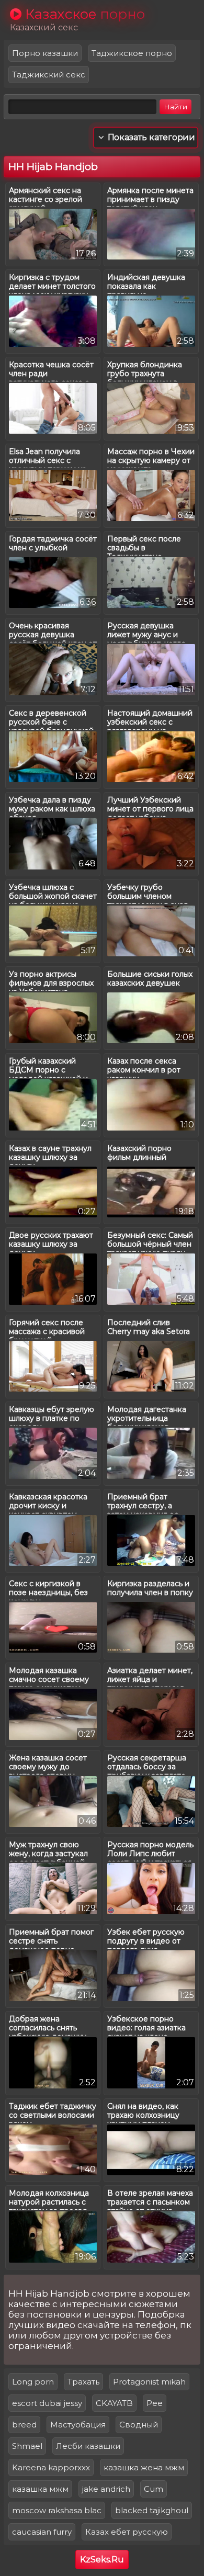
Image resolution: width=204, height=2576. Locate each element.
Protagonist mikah (149, 2382)
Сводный (139, 2425)
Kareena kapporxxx (51, 2467)
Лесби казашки (88, 2446)
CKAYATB (114, 2403)
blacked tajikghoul (152, 2510)
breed (24, 2425)
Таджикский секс (49, 75)
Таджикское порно (132, 53)
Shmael (27, 2446)
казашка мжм (40, 2489)
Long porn (33, 2382)
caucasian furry (42, 2532)
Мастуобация (78, 2425)
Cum (154, 2489)
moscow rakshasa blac (57, 2510)
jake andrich (106, 2489)
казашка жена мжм (144, 2467)
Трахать (83, 2382)
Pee (155, 2403)
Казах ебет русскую (127, 2532)
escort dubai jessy (47, 2403)
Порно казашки (45, 53)
